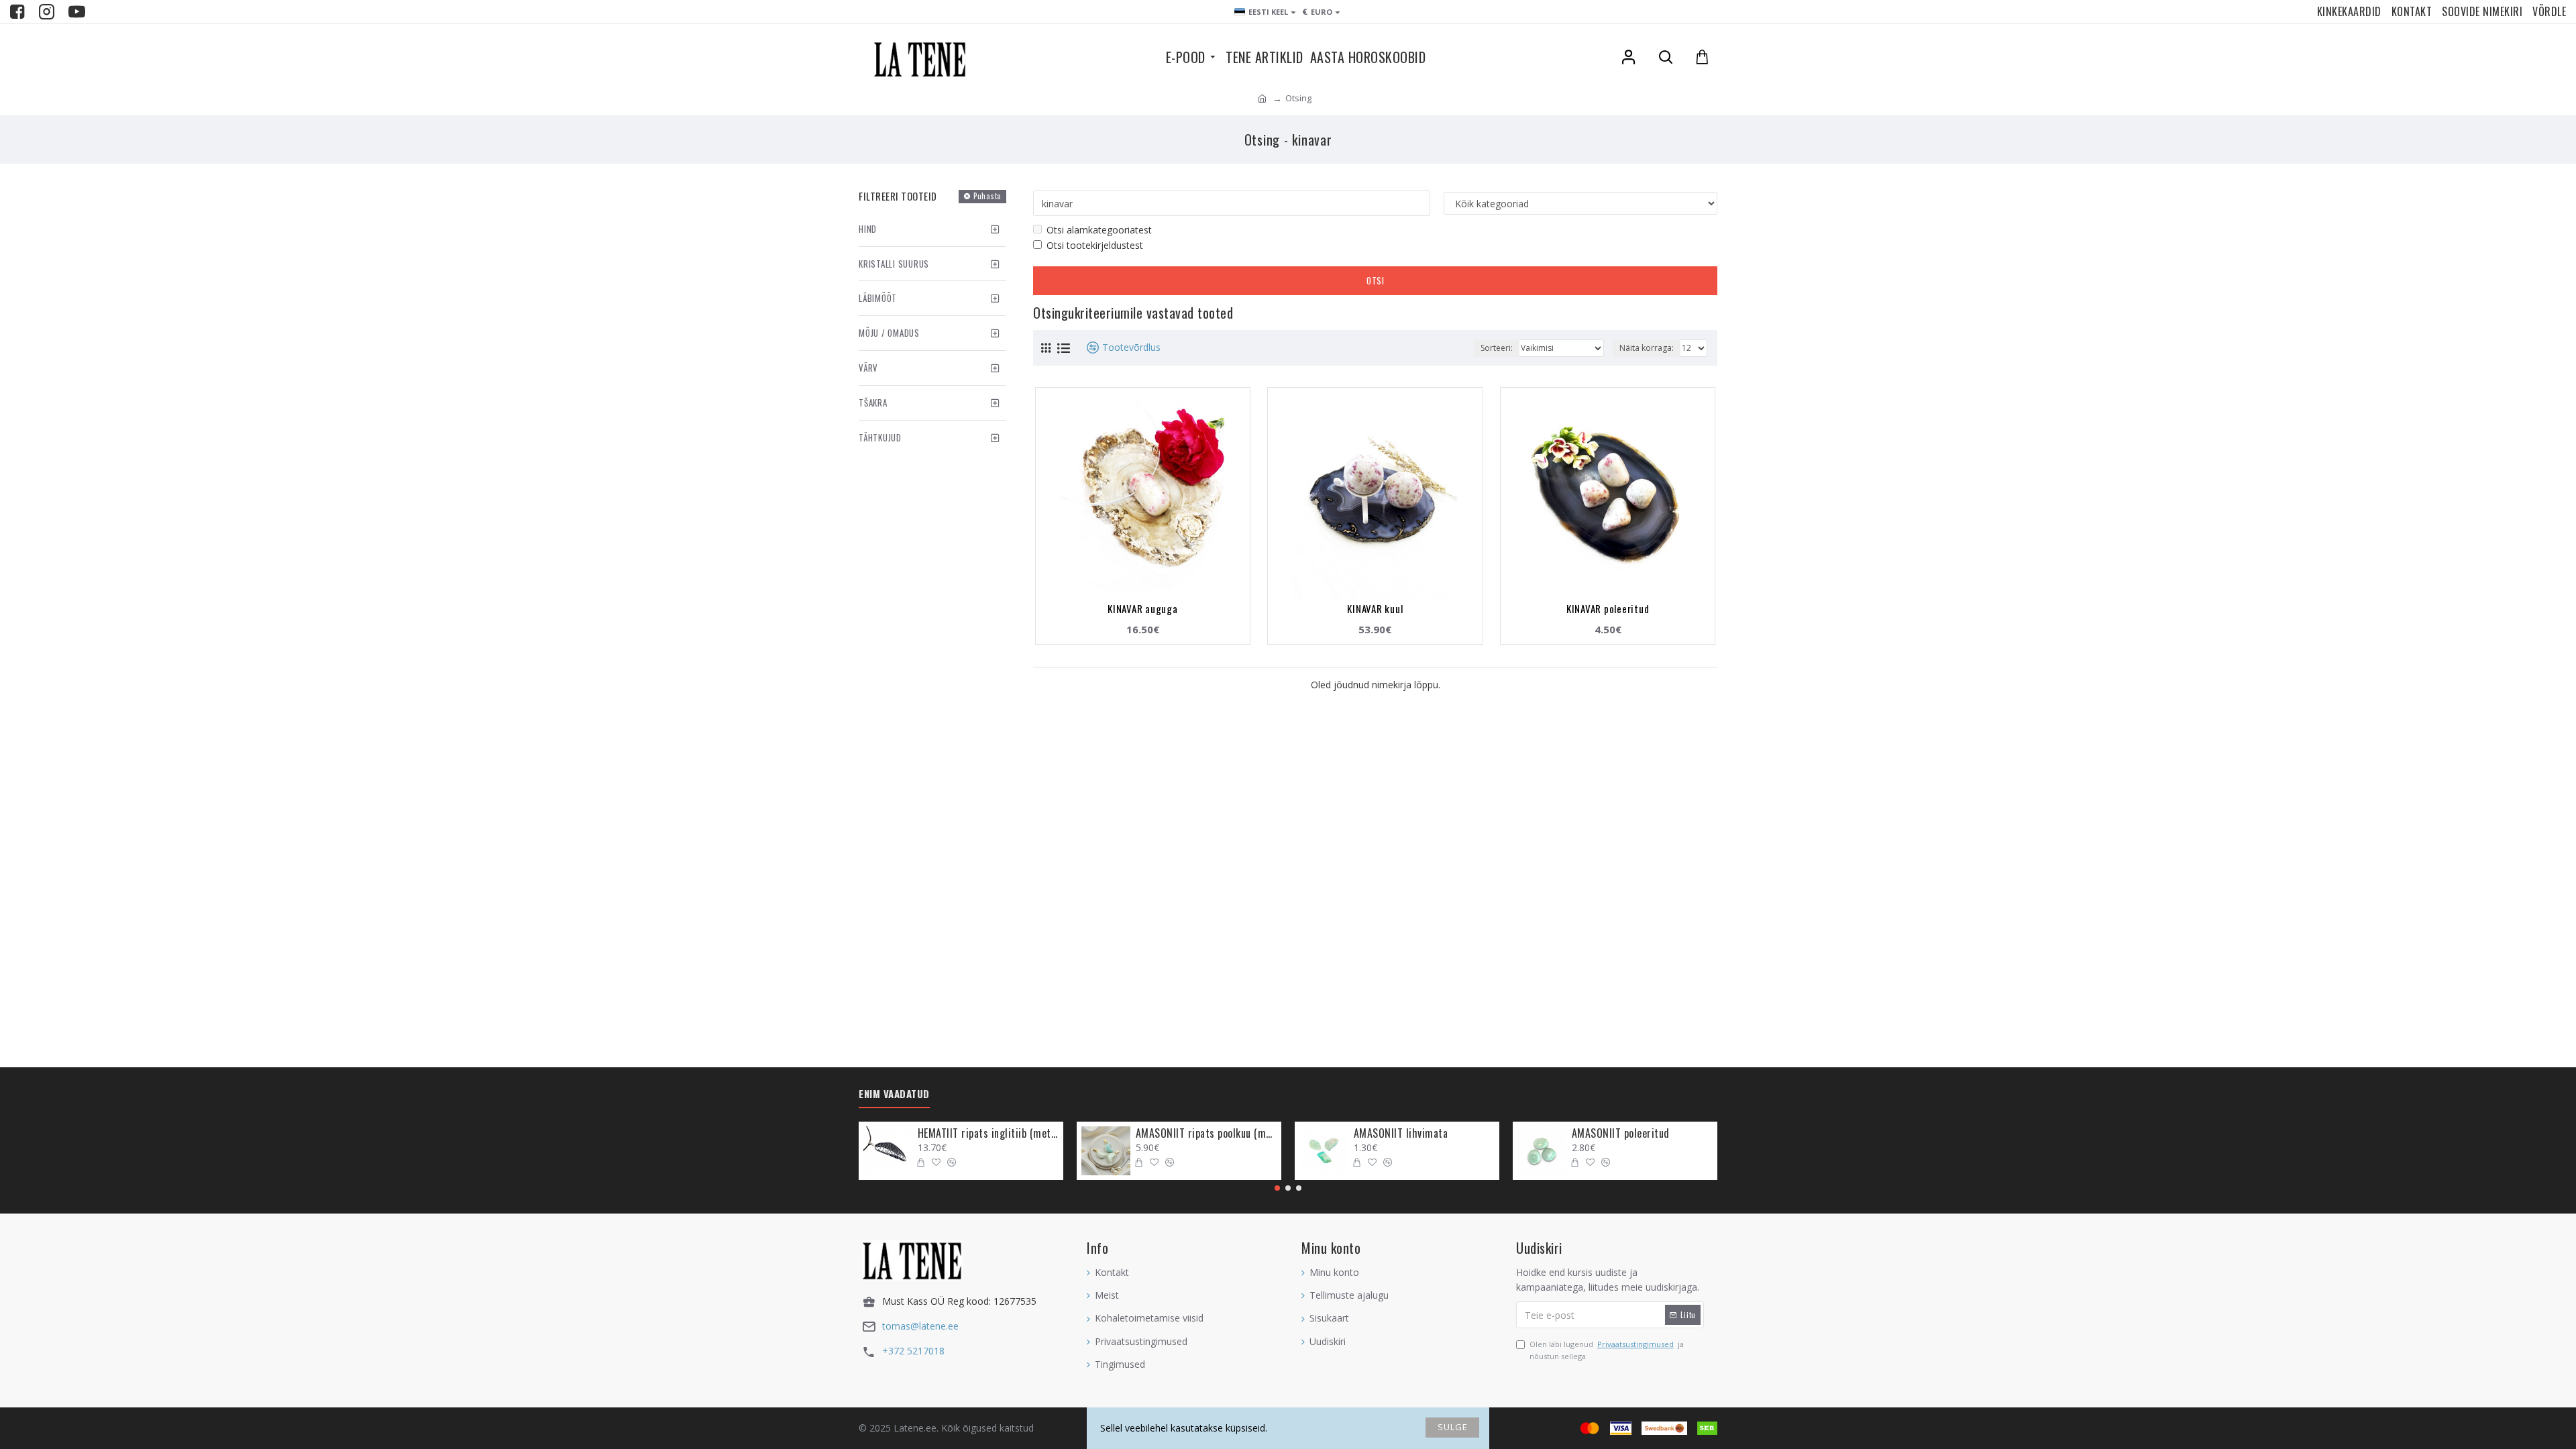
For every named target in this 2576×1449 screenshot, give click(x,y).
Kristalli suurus (894, 264)
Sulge (1453, 1427)
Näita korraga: (1647, 348)
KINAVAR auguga (1143, 608)
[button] (1277, 1188)
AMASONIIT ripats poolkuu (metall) (1206, 1133)
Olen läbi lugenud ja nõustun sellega (1607, 1350)
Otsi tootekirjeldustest (1095, 245)
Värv (868, 368)
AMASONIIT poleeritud (1621, 1133)
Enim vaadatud (894, 1094)
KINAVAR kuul (1375, 608)
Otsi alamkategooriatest (1099, 230)
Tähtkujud (880, 437)
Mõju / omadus (889, 333)
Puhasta (987, 196)
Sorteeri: (1497, 348)
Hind (868, 229)
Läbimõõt (878, 298)
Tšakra (873, 402)
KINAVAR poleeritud (1608, 608)
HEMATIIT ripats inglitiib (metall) (988, 1133)
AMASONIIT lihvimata (1401, 1133)
